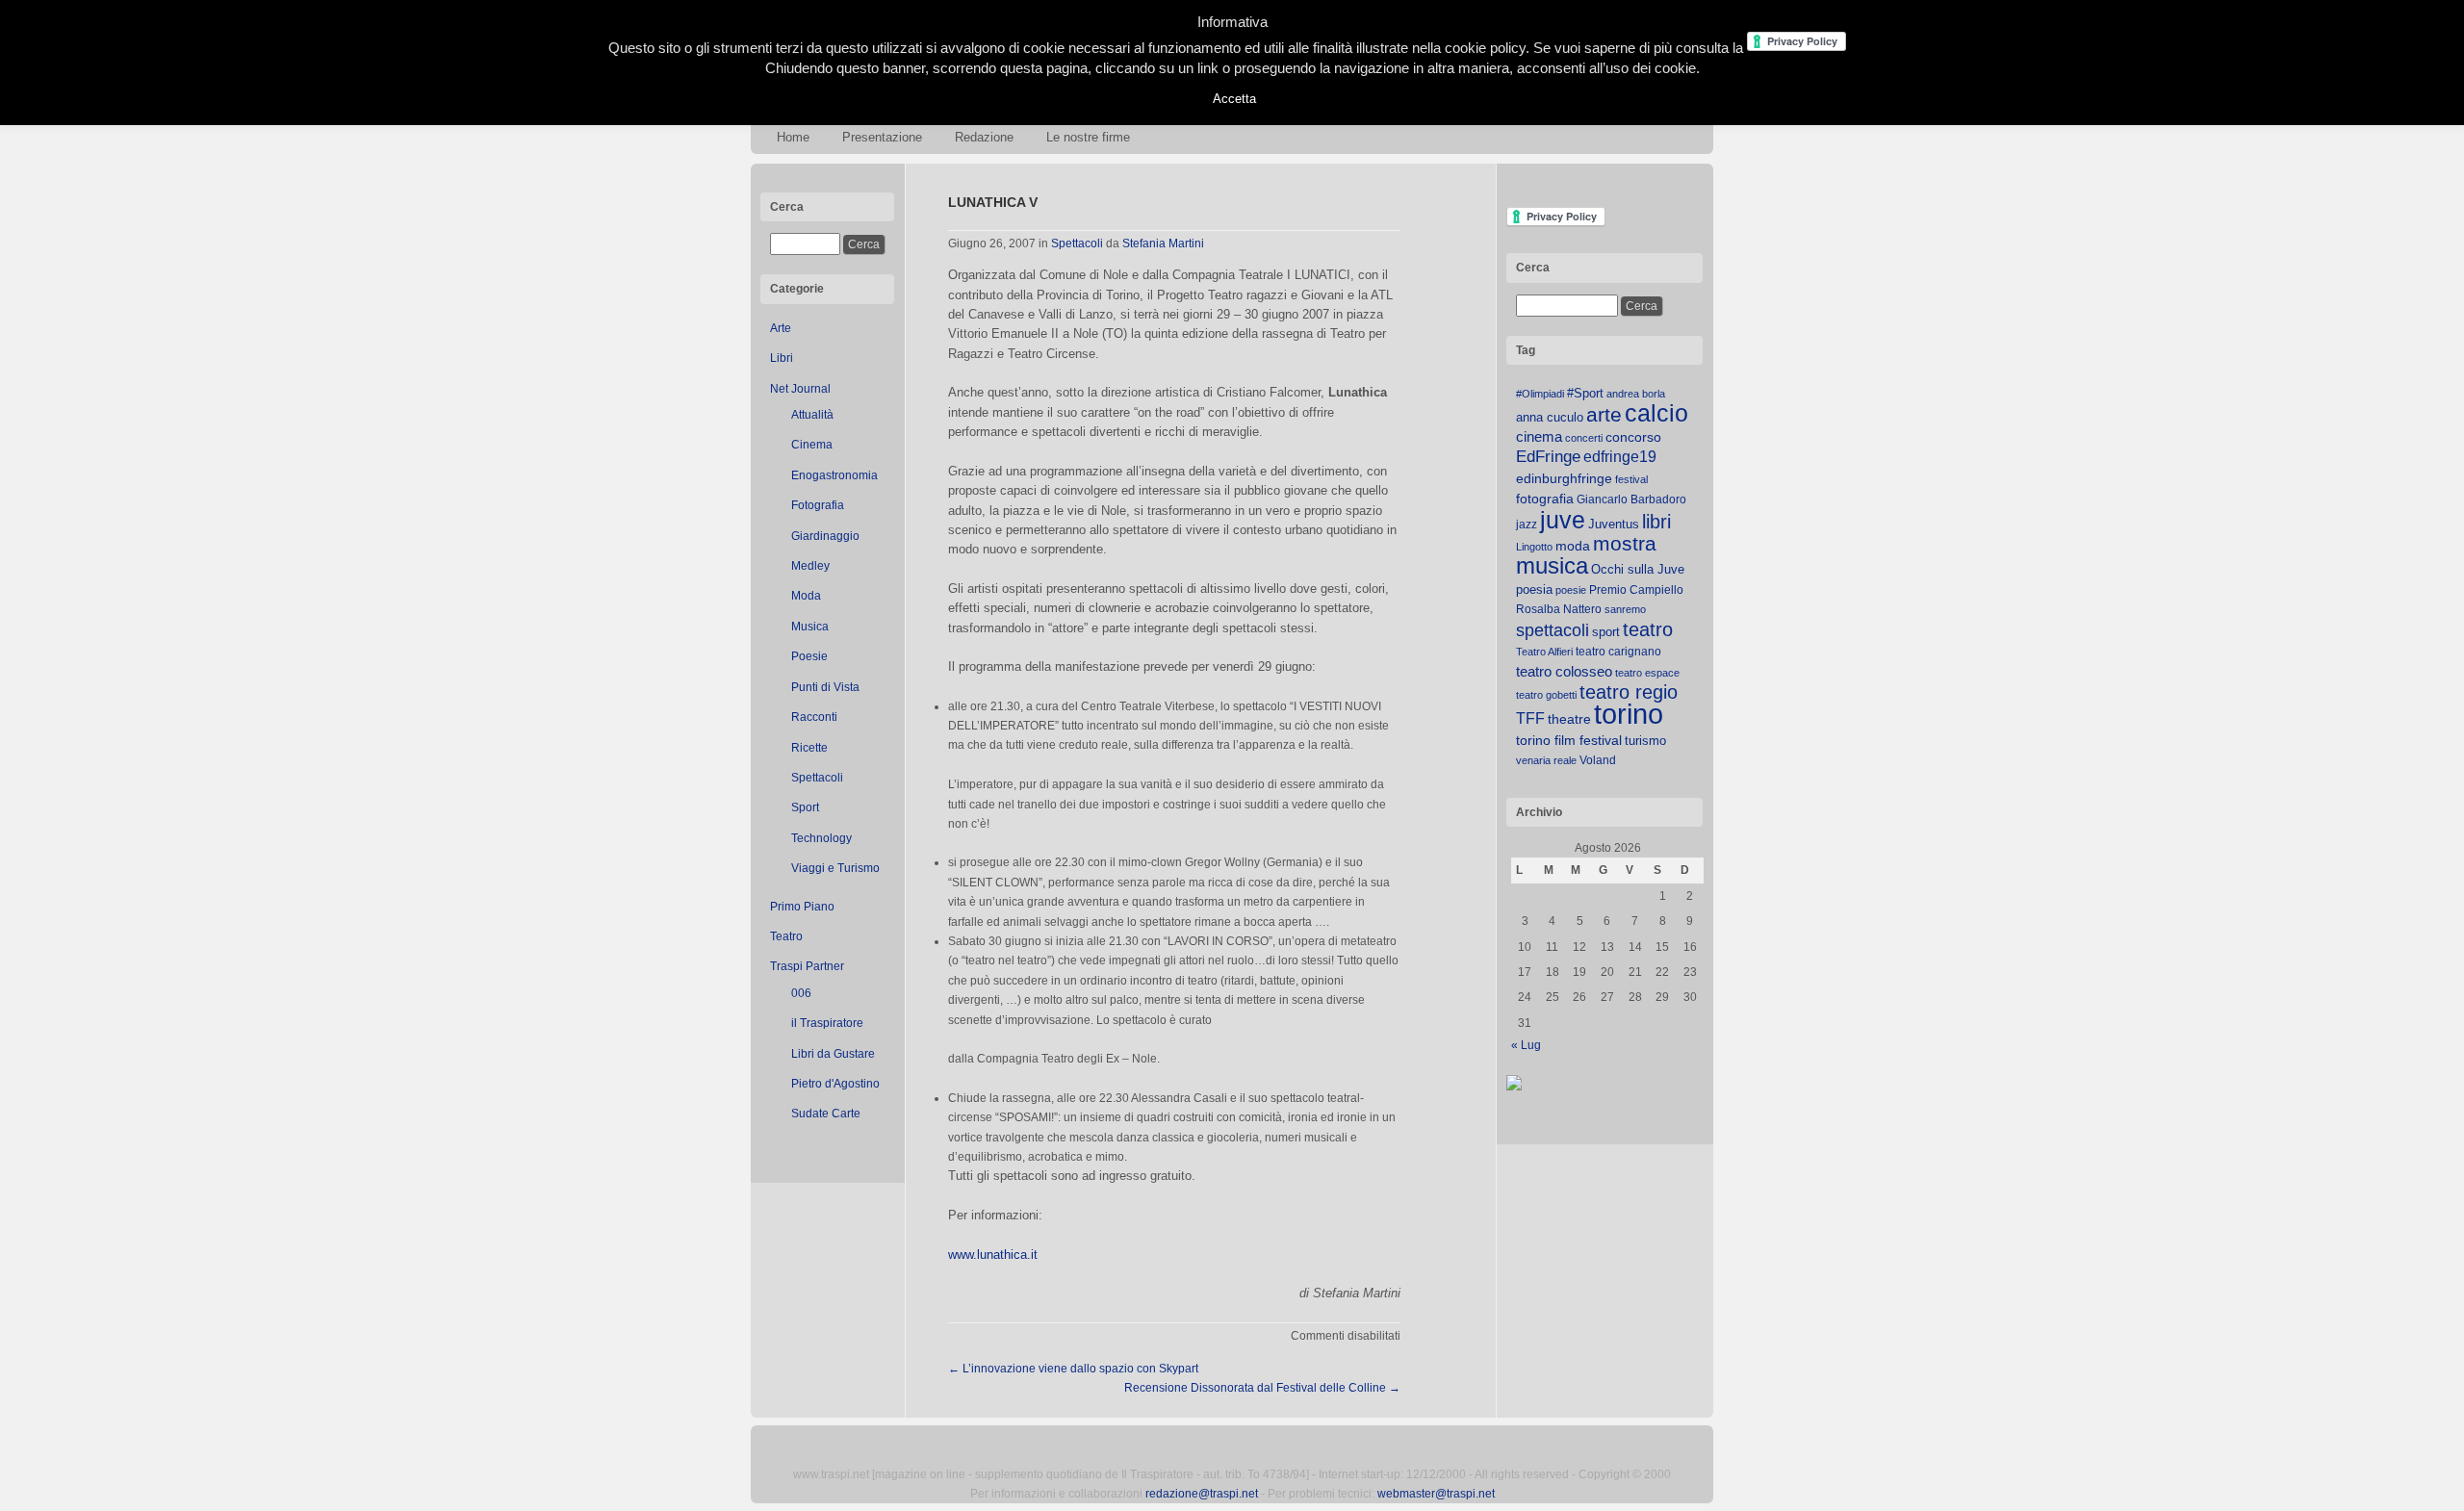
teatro (1648, 629)
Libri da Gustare (833, 1054)
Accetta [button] (1234, 99)
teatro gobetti (1546, 695)
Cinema (812, 445)
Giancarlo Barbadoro (1631, 499)
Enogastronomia (834, 475)
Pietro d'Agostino (835, 1084)
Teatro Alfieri (1544, 652)
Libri (782, 358)
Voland (1598, 760)
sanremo (1625, 609)
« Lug (1526, 1045)
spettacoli (1553, 630)
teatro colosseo (1564, 671)
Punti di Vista (825, 687)
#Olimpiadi (1540, 394)
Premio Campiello (1636, 590)
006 (801, 993)
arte (1604, 415)
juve (1563, 520)
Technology (821, 838)
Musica (810, 627)
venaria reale (1546, 760)
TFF (1530, 718)
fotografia (1545, 499)
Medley (810, 566)
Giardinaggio (825, 536)
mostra (1625, 543)
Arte (781, 328)
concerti (1584, 438)
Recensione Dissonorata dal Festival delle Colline (1262, 1388)
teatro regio (1629, 692)
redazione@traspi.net (1202, 1494)
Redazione (984, 137)
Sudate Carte (826, 1114)
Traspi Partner (807, 966)
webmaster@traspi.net (1436, 1494)
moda (1573, 546)
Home (793, 137)
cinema (1539, 436)
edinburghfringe (1564, 478)
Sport (805, 807)
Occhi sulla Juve (1638, 569)
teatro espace (1647, 673)
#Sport (1585, 393)
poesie (1571, 590)
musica (1552, 566)
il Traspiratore (827, 1023)
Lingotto (1534, 547)
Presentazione (882, 137)
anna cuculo (1550, 417)
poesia (1534, 589)
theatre (1569, 719)
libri (1656, 522)
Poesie (809, 656)
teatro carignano (1618, 652)
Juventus (1614, 524)
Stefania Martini (1163, 243)
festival (1631, 479)
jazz (1527, 525)
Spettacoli (817, 778)
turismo (1645, 741)
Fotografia (818, 505)
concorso (1633, 437)
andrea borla (1636, 394)
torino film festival (1569, 740)
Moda (806, 596)
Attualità (812, 415)
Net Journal (800, 389)
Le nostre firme (1088, 137)
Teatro (786, 936)
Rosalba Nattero (1559, 609)
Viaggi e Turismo (835, 868)
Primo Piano (802, 907)
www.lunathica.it (993, 1255)
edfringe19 (1620, 457)
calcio (1656, 413)
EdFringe (1548, 457)
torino (1629, 714)
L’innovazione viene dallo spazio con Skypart (1073, 1369)
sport (1606, 632)
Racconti (814, 717)
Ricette (809, 748)
